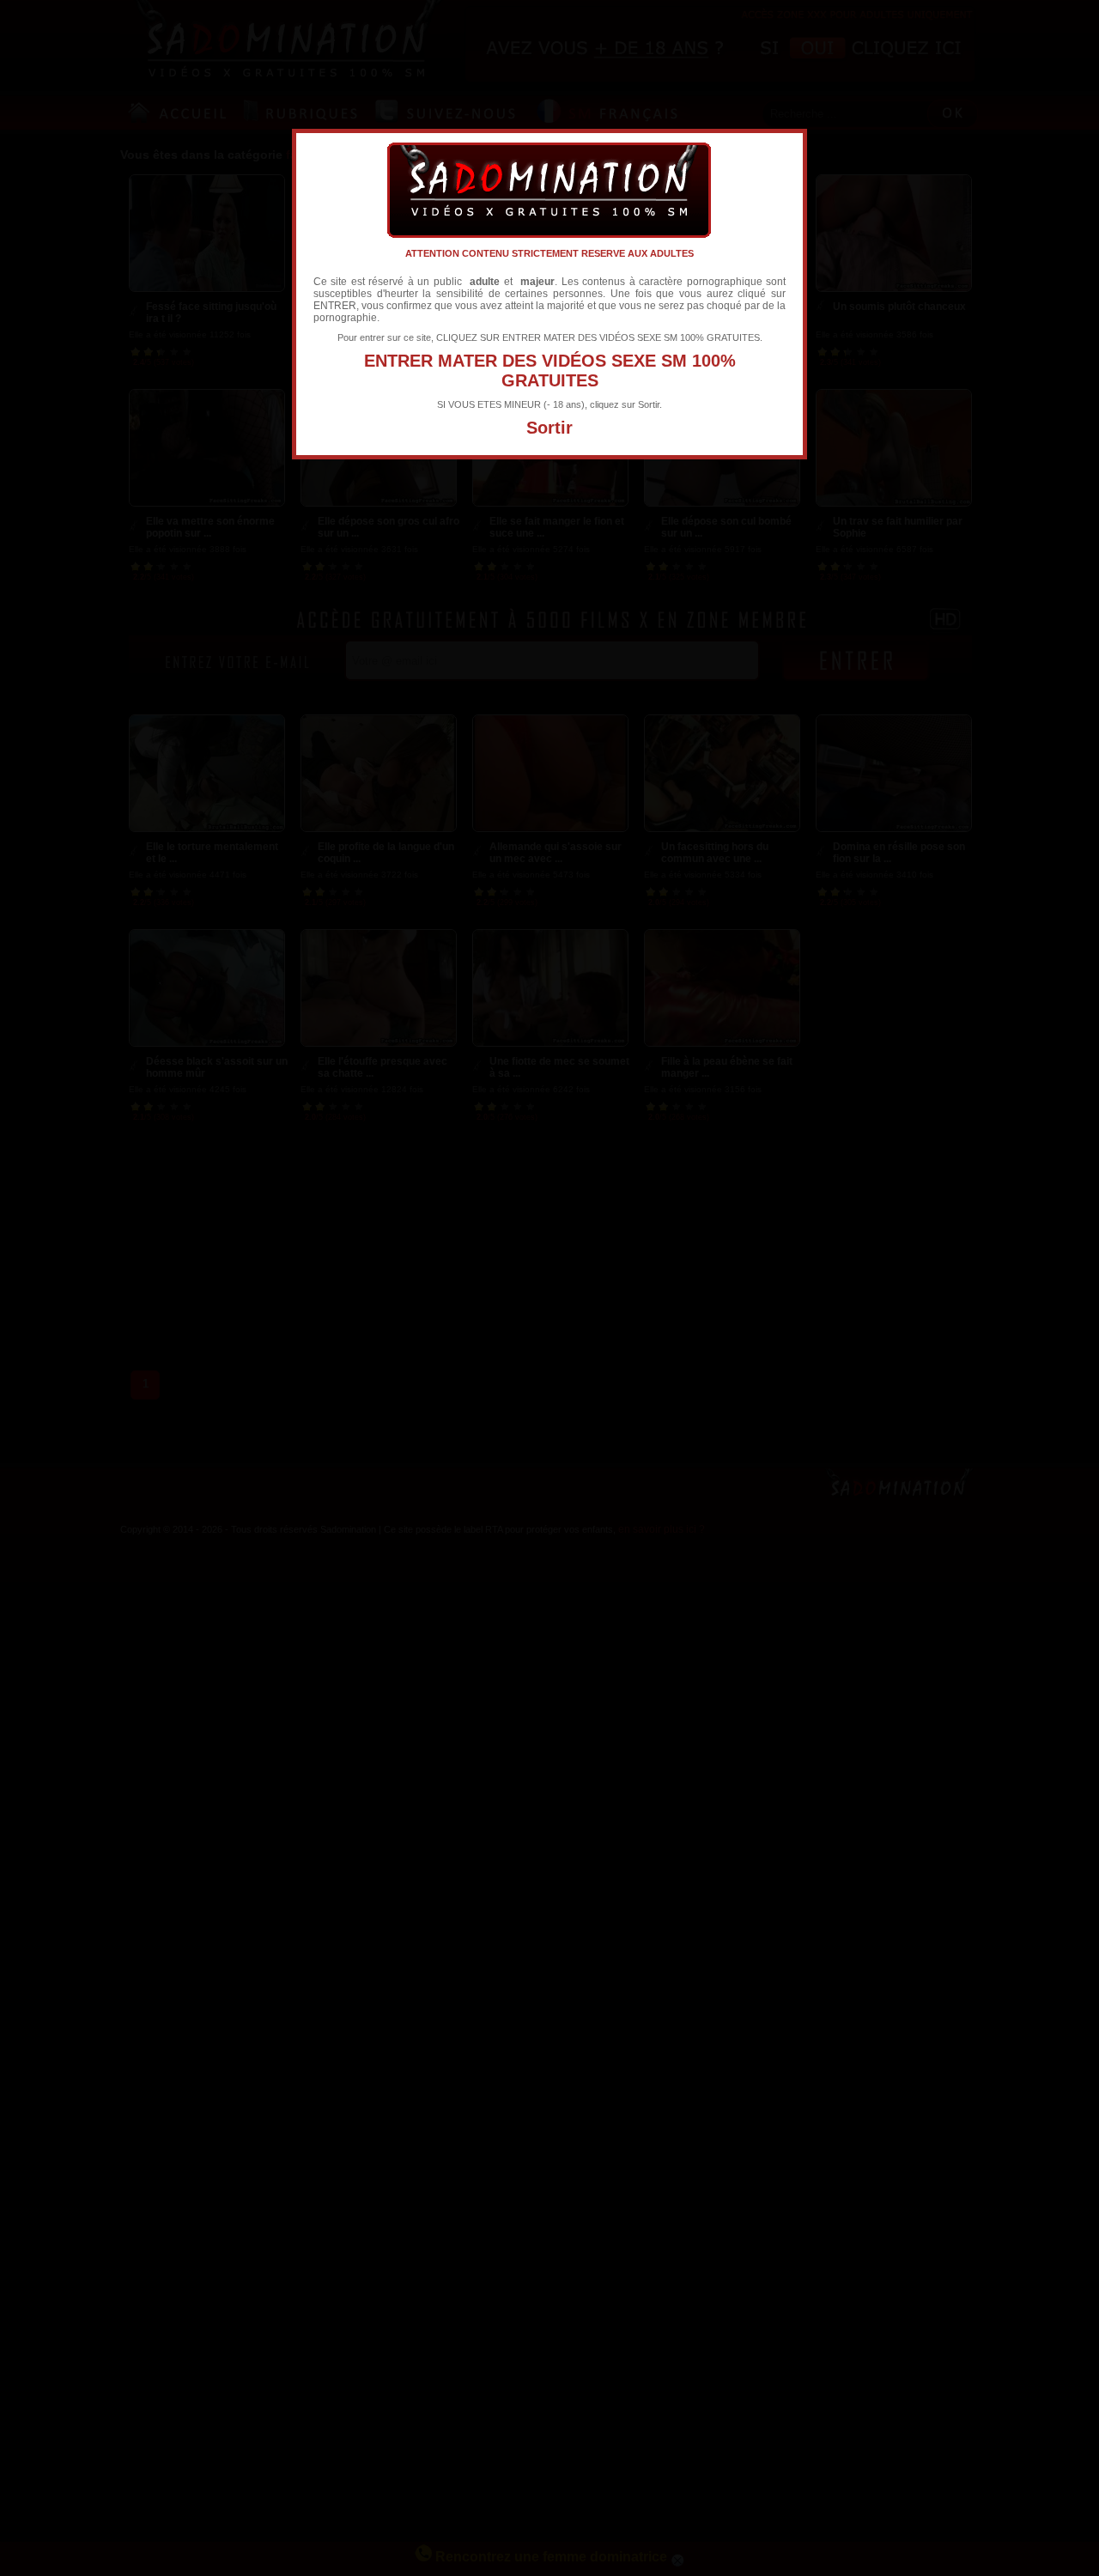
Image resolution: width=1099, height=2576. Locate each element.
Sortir (549, 428)
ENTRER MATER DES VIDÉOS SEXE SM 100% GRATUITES (550, 371)
